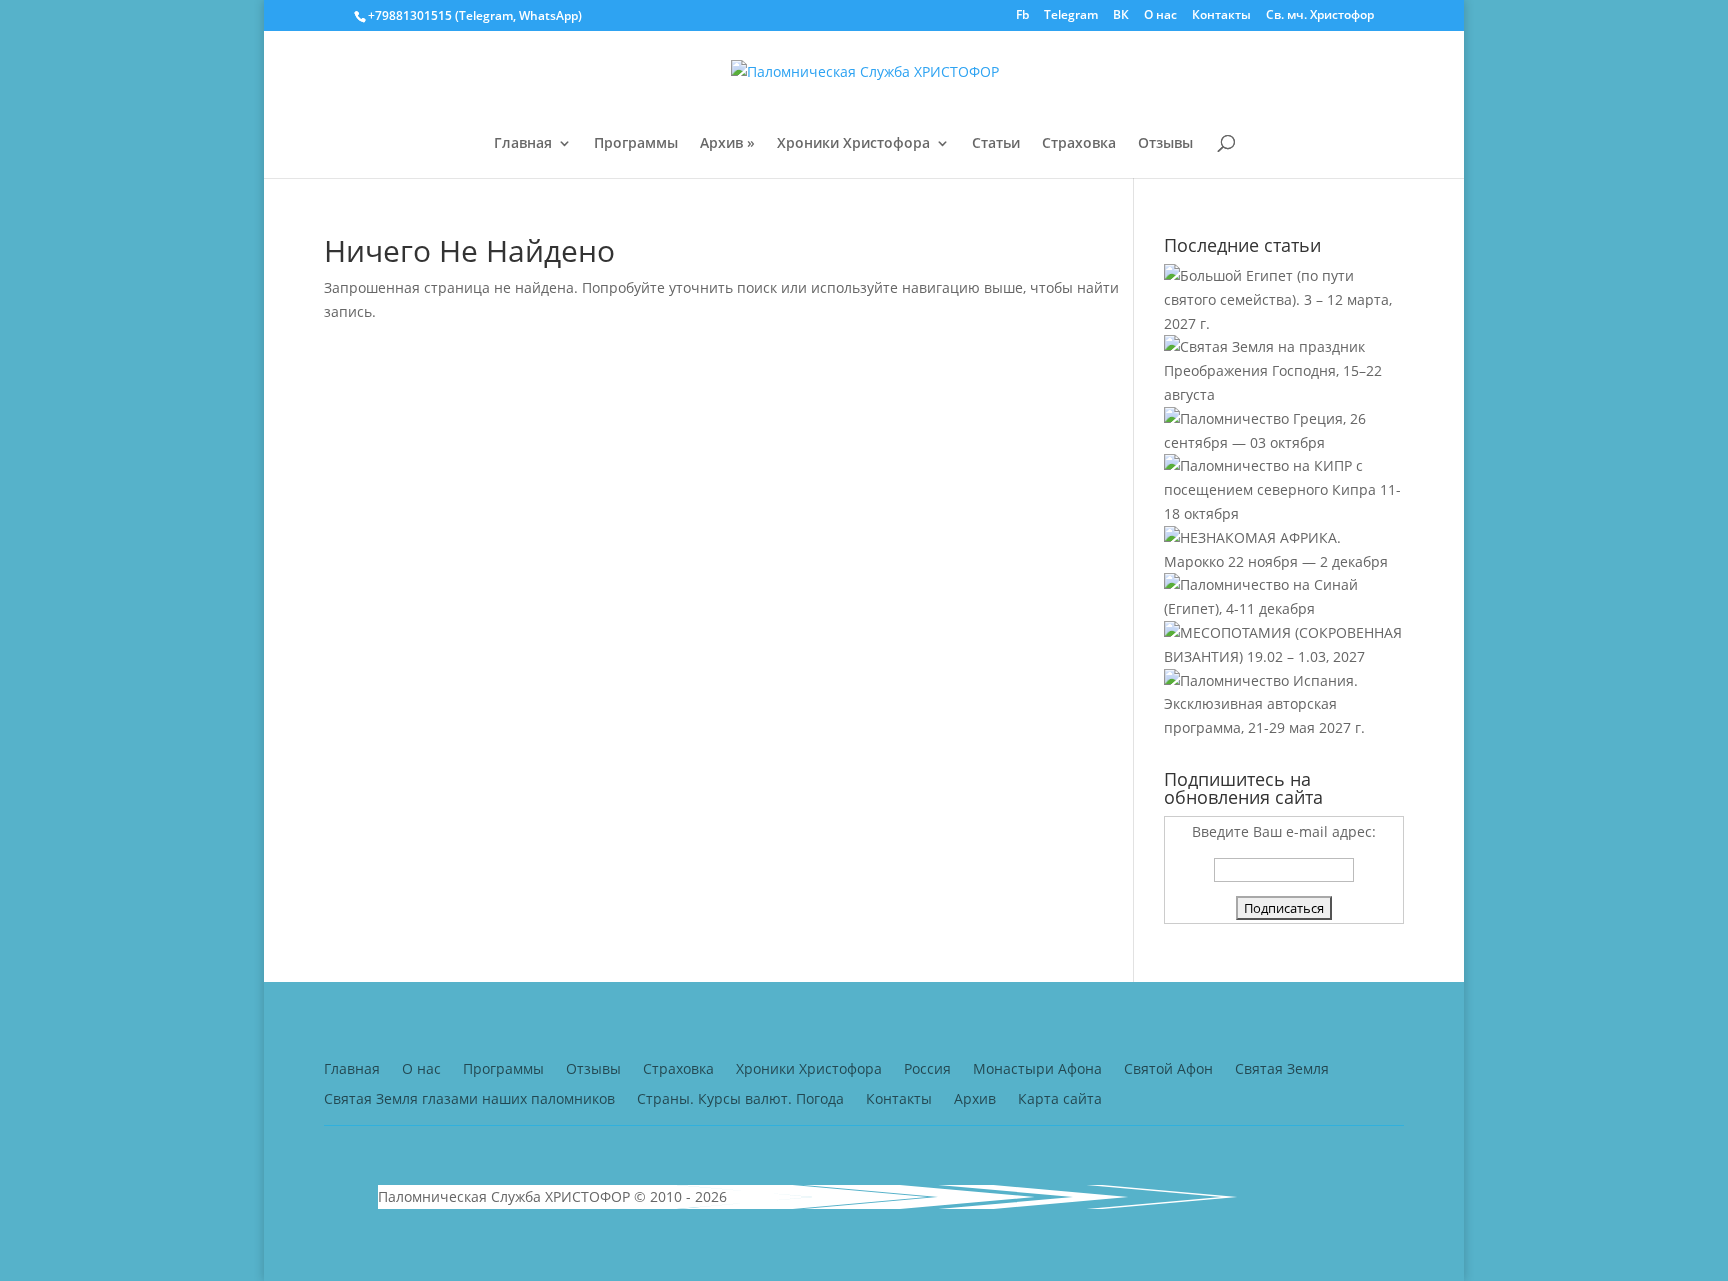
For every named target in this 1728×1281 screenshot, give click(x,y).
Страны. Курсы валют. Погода (740, 1100)
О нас (1160, 16)
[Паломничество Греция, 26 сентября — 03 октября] (1284, 442)
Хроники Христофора (853, 144)
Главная (523, 144)
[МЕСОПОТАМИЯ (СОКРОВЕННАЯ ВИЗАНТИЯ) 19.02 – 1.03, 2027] (1284, 656)
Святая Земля (1282, 1070)
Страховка (1079, 144)
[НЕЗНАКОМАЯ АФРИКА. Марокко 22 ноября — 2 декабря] (1284, 561)
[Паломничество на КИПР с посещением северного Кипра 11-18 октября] (1284, 513)
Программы (636, 144)
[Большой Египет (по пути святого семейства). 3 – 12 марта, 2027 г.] (1284, 323)
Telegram (1071, 16)
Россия (927, 1070)
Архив (975, 1100)
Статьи (996, 144)
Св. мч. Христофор (1320, 16)
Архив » (727, 144)
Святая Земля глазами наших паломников (469, 1100)
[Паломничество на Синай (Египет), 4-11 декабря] (1284, 608)
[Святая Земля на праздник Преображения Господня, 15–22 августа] (1284, 394)
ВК (1121, 16)
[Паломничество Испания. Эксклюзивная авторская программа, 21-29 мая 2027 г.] (1284, 727)
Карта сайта (1060, 1100)
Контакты (1221, 16)
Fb (1022, 16)
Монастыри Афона (1037, 1070)
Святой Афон (1168, 1070)
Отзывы (1165, 144)
